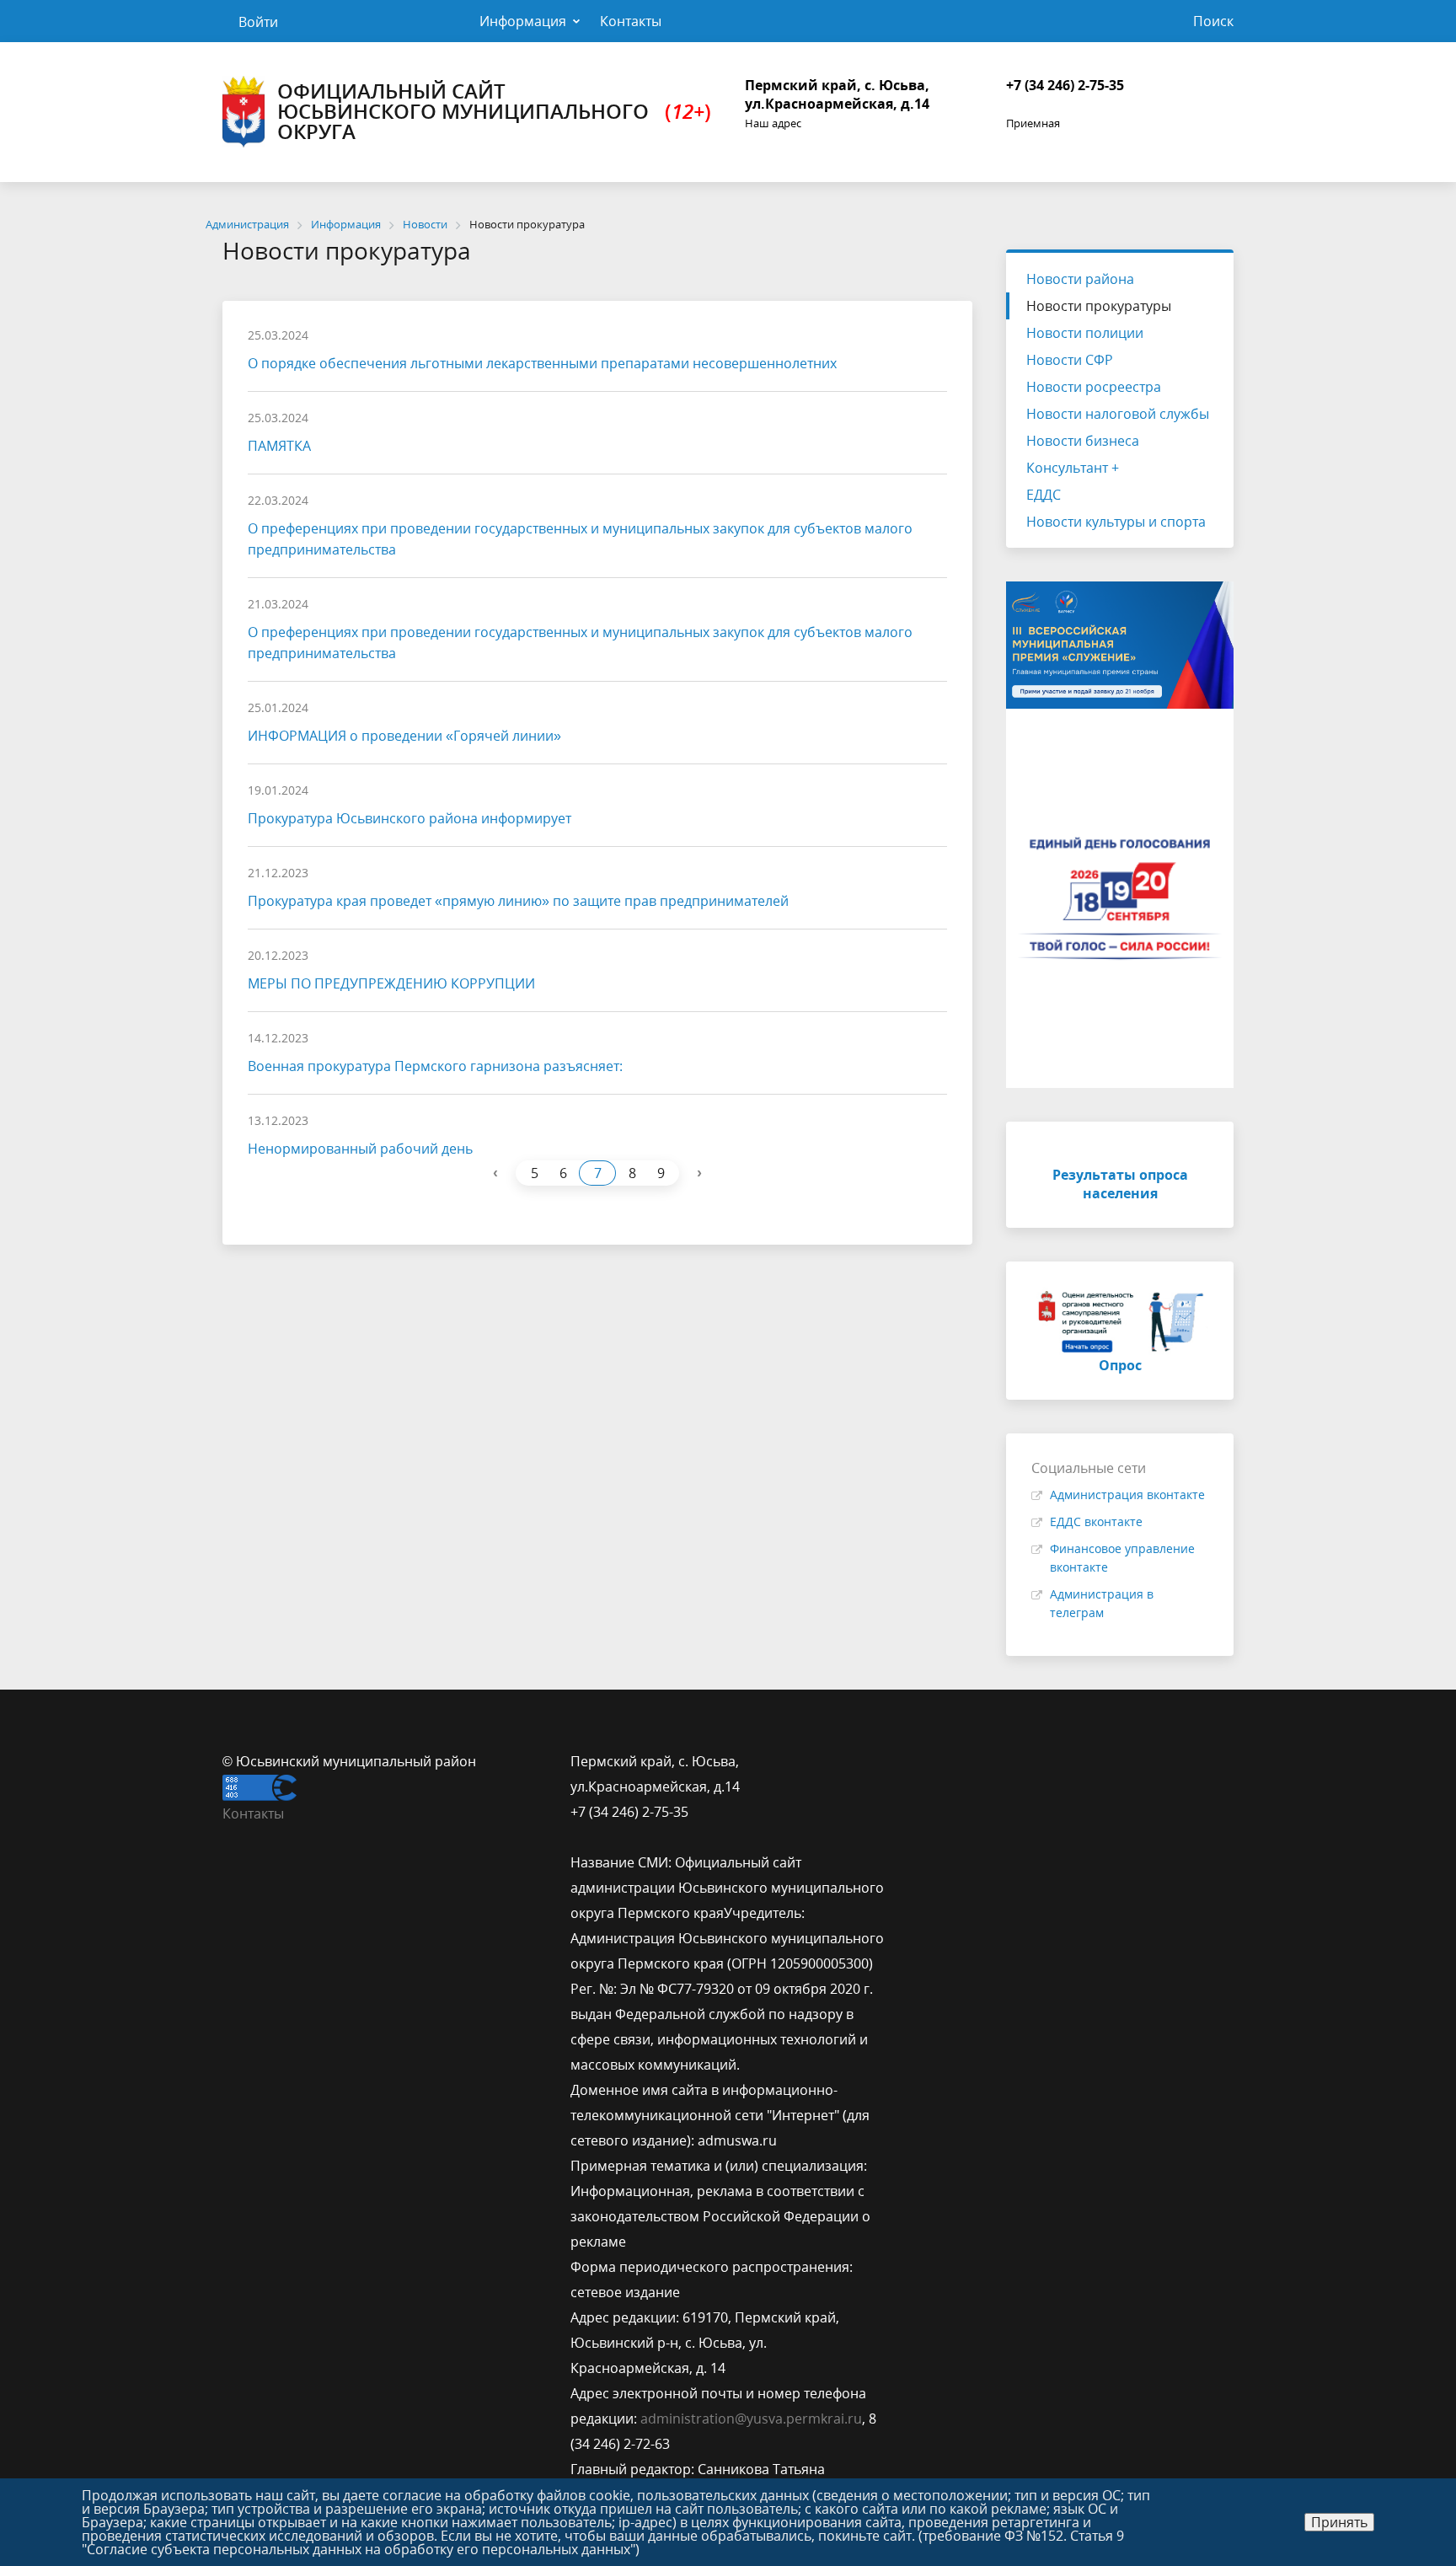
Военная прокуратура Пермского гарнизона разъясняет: (435, 1066)
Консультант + (1073, 468)
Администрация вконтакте (1127, 1495)
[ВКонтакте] (932, 1761)
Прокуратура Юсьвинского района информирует (409, 818)
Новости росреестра (1094, 387)
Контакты (631, 21)
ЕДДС (1044, 495)
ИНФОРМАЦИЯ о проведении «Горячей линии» (404, 736)
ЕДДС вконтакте (1096, 1521)
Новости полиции (1085, 333)
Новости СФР (1070, 360)
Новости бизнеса (1083, 441)
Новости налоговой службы (1118, 414)
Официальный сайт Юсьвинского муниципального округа (494, 111)
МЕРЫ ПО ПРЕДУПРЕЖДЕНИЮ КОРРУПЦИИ (391, 983)
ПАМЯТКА (279, 446)
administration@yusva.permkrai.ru (751, 2419)
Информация (523, 21)
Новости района (1080, 279)
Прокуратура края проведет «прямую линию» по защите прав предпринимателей (518, 901)
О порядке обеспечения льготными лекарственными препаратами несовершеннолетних (542, 363)
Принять (1339, 2522)
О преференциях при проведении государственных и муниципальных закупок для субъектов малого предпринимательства (580, 539)
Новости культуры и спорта (1116, 522)
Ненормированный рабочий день (360, 1149)
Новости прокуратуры (1099, 306)
